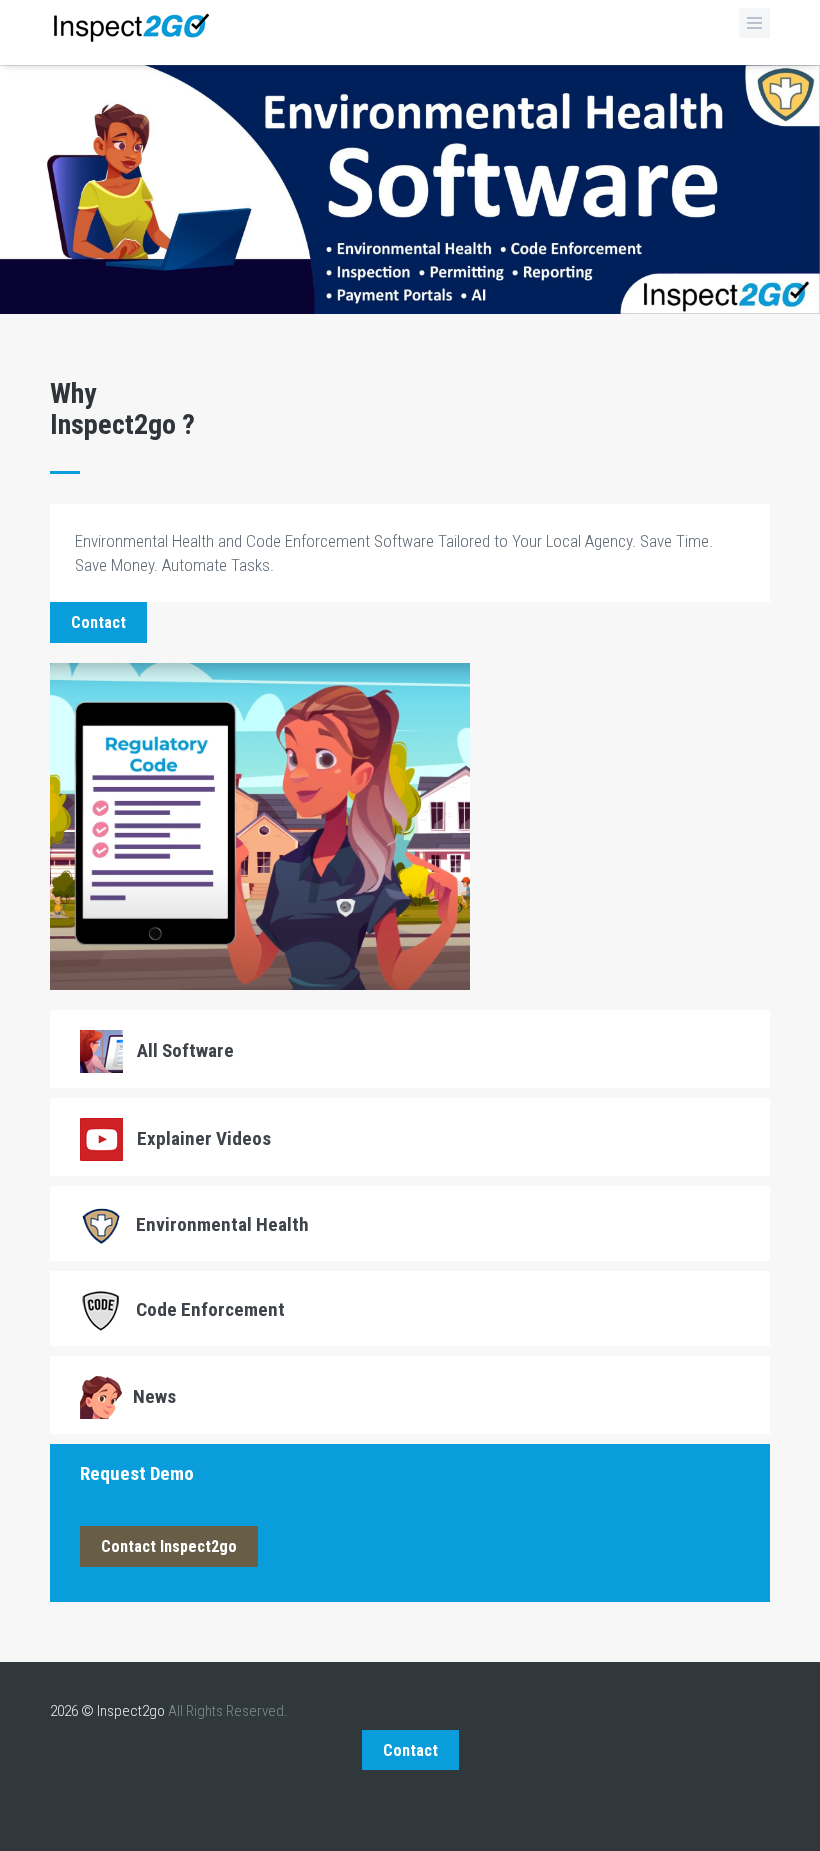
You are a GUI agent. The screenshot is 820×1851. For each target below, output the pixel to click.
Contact (98, 622)
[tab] (410, 1049)
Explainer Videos (202, 1138)
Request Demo (137, 1473)
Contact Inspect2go (169, 1546)
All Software (183, 1050)
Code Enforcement (208, 1309)
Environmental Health (220, 1224)
